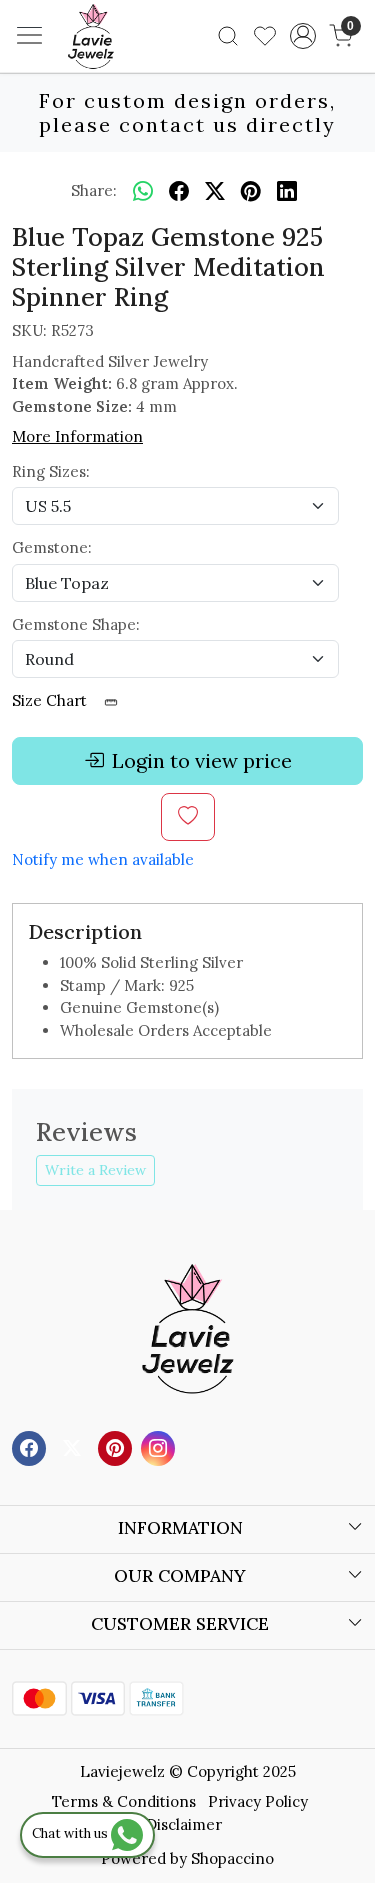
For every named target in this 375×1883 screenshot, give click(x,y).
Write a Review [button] (95, 1170)
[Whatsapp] (143, 191)
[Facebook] (31, 1447)
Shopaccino (232, 1858)
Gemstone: (52, 547)
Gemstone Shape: (76, 624)
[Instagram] (160, 1447)
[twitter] (215, 191)
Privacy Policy (258, 1801)
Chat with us (71, 1833)
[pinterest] (251, 191)
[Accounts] (302, 36)
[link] (228, 36)
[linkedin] (287, 191)
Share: (94, 190)
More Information (77, 436)
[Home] (121, 66)
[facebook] (179, 191)
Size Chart (51, 700)
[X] (74, 1447)
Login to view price (202, 760)
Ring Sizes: (51, 471)
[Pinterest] (117, 1447)
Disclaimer (184, 1824)
